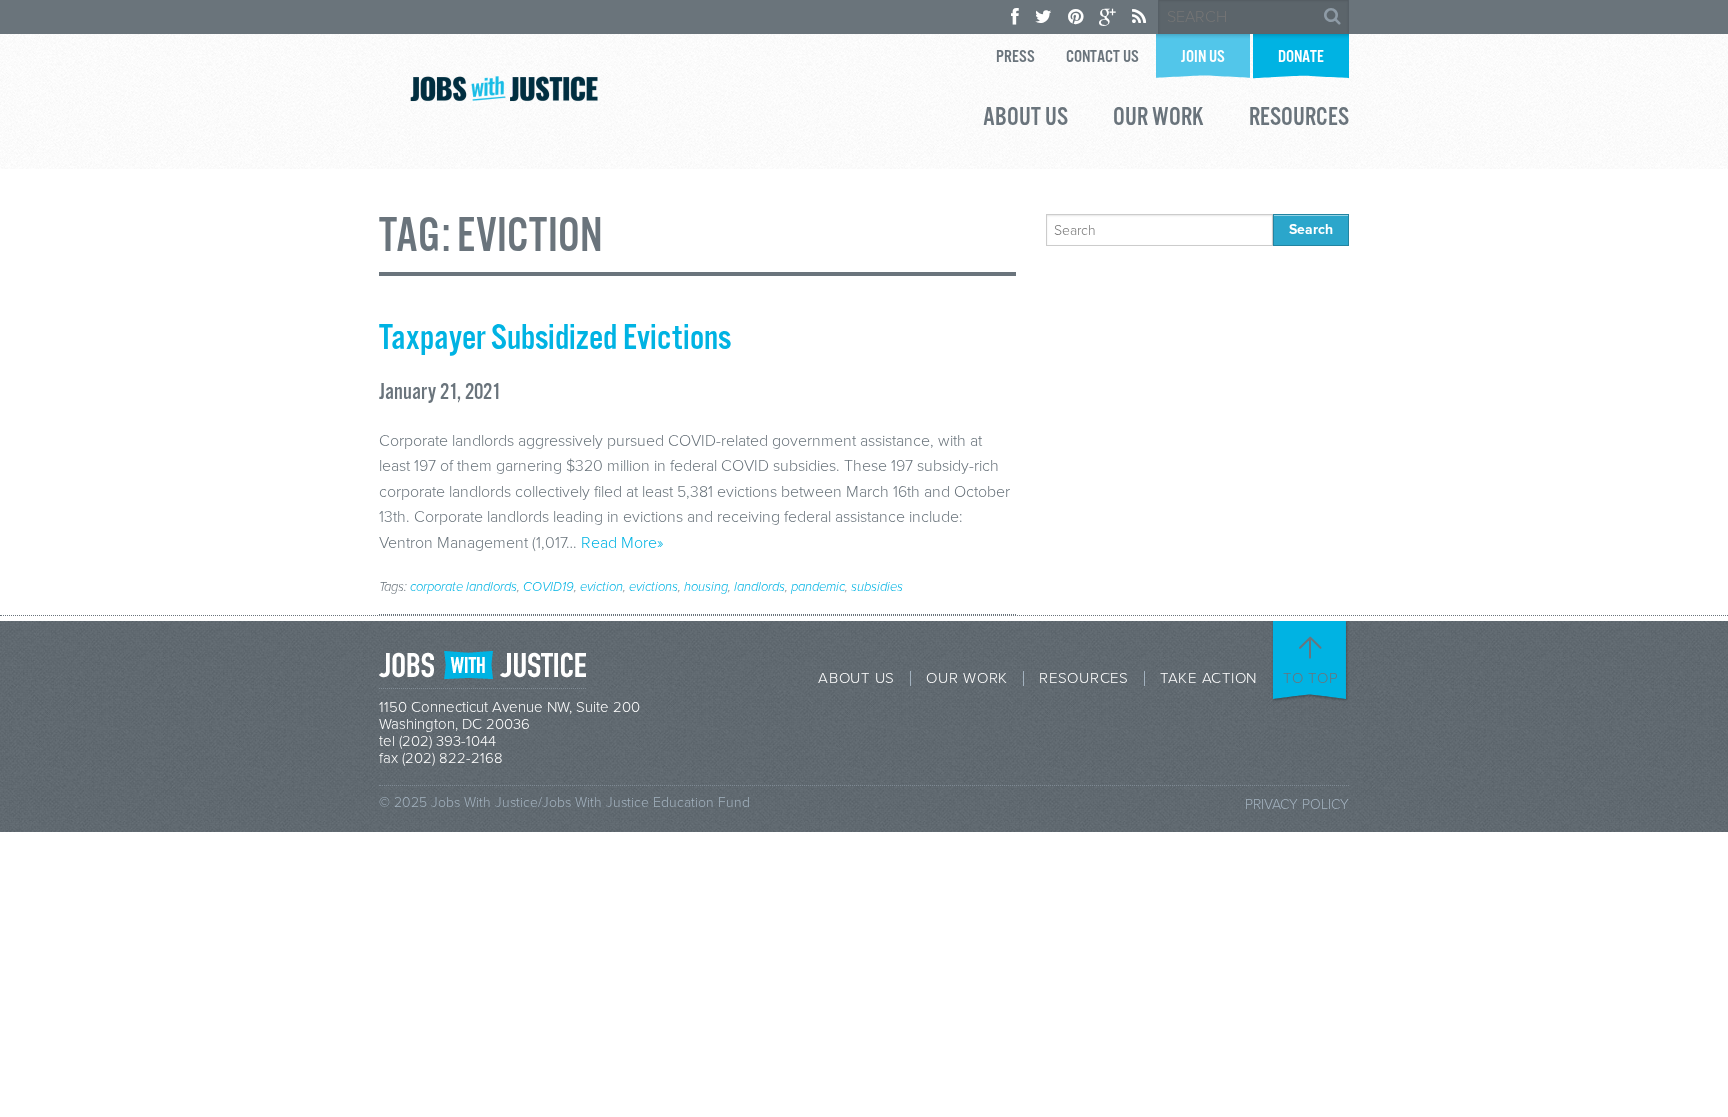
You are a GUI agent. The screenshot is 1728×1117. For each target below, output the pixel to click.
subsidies (877, 587)
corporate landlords (463, 587)
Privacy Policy (1297, 804)
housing (706, 587)
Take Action (1208, 678)
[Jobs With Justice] (504, 88)
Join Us (1203, 57)
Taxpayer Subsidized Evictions (555, 339)
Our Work (1158, 120)
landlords (759, 587)
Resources (1299, 120)
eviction (601, 587)
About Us (1025, 120)
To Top (1311, 678)
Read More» (622, 543)
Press (1015, 57)
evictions (653, 587)
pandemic (818, 587)
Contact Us (1102, 57)
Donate (1301, 57)
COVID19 (548, 587)
